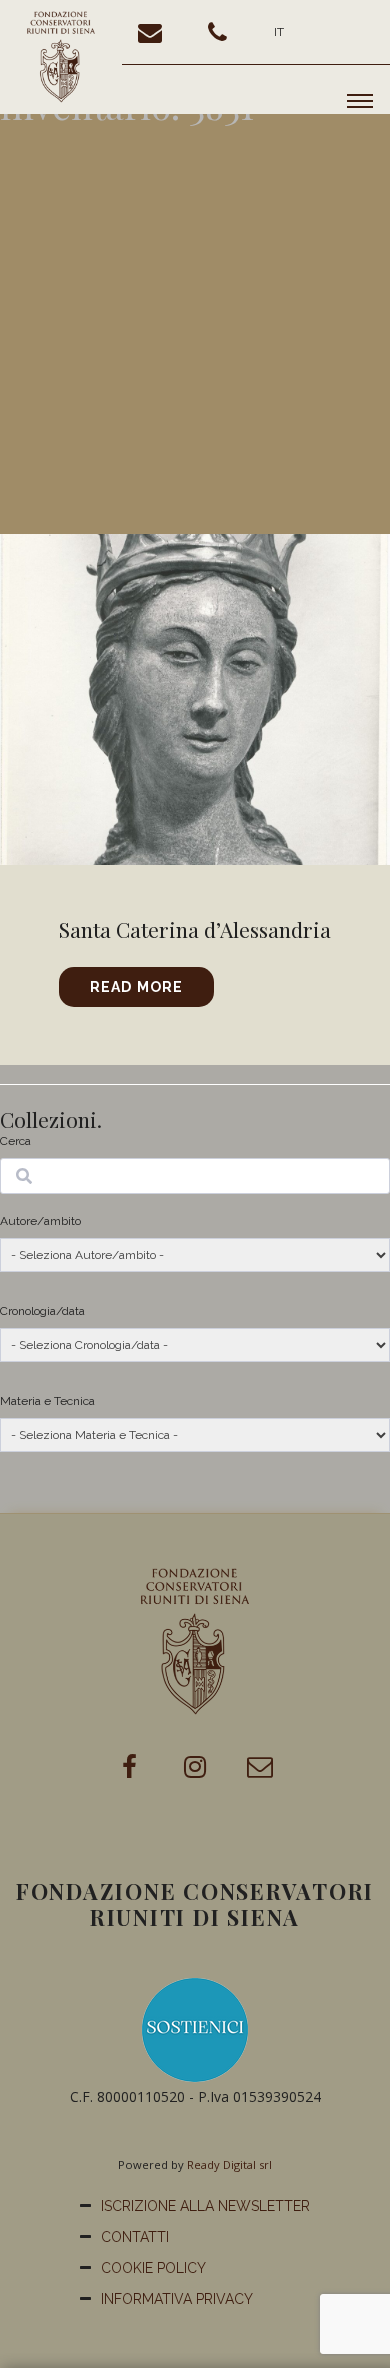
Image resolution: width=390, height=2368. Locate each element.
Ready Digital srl (229, 2164)
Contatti (135, 2237)
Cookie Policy (153, 2268)
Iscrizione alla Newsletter (205, 2206)
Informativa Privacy (177, 2299)
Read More (136, 987)
